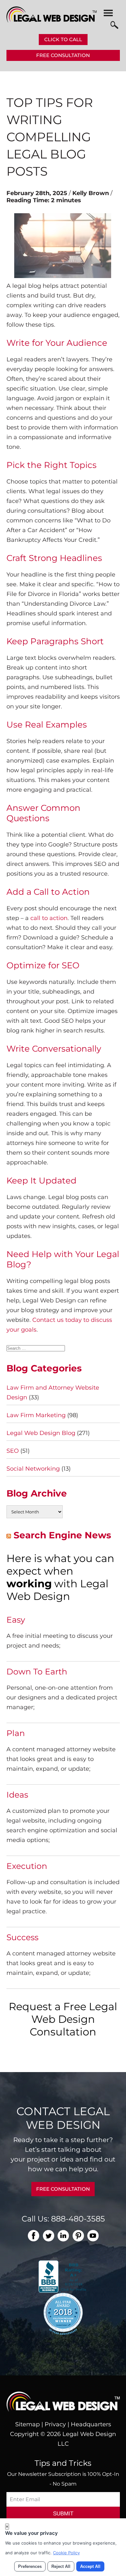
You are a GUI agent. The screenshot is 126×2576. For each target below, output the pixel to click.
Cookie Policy (66, 2553)
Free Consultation (63, 55)
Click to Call (63, 39)
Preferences (30, 2566)
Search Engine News (62, 1535)
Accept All (90, 2566)
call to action (49, 918)
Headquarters (91, 2424)
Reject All (61, 2566)
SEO (13, 1451)
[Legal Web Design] (52, 21)
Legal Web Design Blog (41, 1433)
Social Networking (33, 1469)
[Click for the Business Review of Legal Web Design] (63, 2276)
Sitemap (27, 2424)
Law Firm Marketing (36, 1415)
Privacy (55, 2424)
